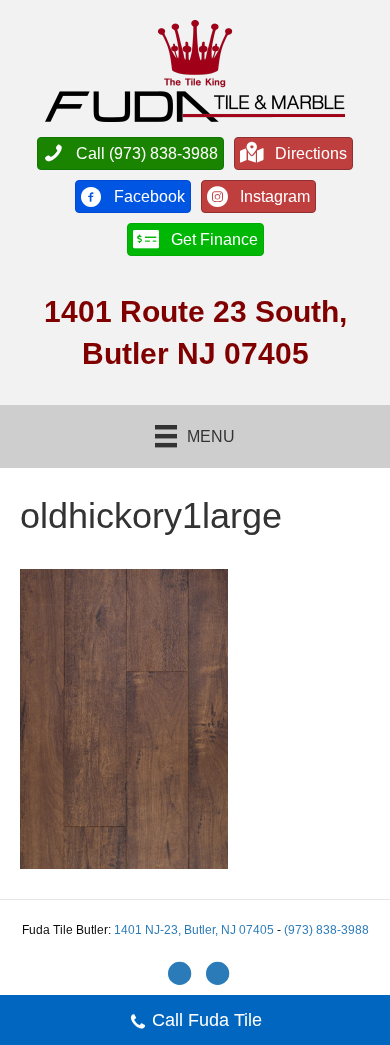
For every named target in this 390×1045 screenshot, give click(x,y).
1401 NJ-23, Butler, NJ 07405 (195, 930)
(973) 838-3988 (326, 930)
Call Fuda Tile (207, 1020)
